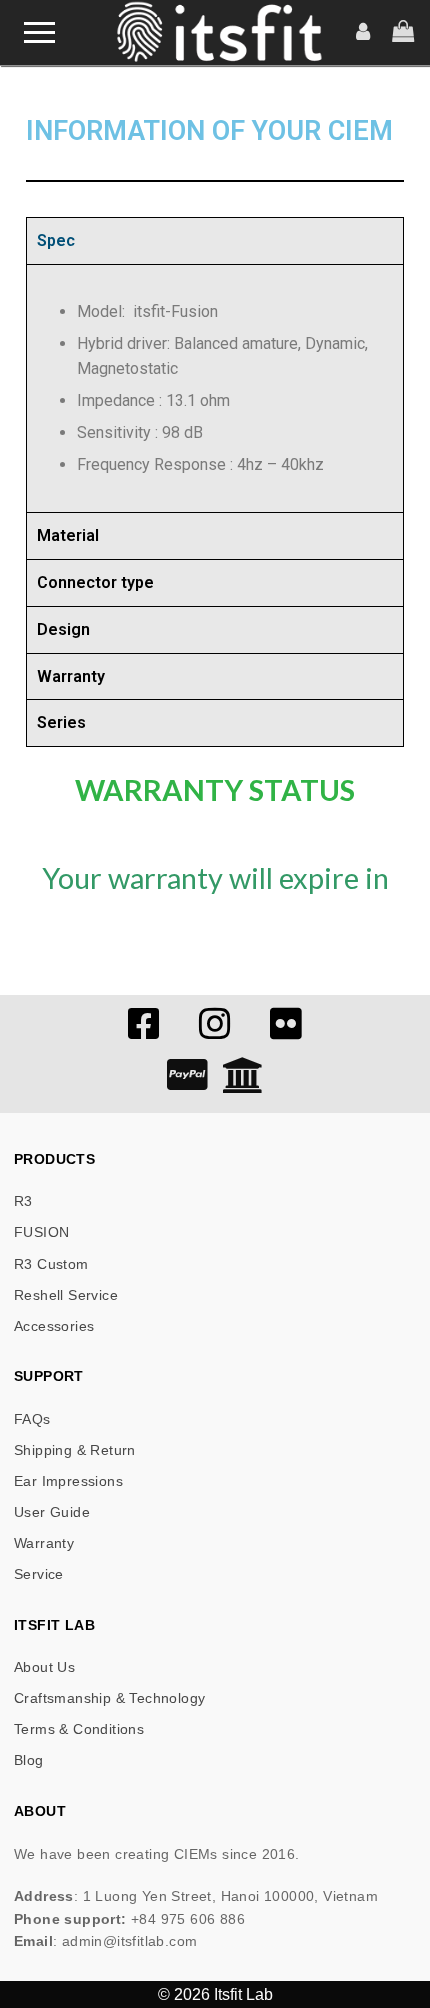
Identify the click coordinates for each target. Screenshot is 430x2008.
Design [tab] (63, 629)
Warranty (44, 1543)
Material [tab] (68, 535)
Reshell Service (66, 1295)
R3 (23, 1201)
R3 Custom (51, 1264)
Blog (29, 1760)
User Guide (52, 1512)
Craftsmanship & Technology (109, 1698)
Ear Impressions (68, 1481)
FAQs (32, 1419)
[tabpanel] (215, 388)
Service (39, 1574)
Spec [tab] (56, 240)
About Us (44, 1667)
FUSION (41, 1232)
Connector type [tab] (95, 582)
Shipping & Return (75, 1450)
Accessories (54, 1326)
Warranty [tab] (71, 676)
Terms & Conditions (79, 1729)
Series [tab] (61, 722)
